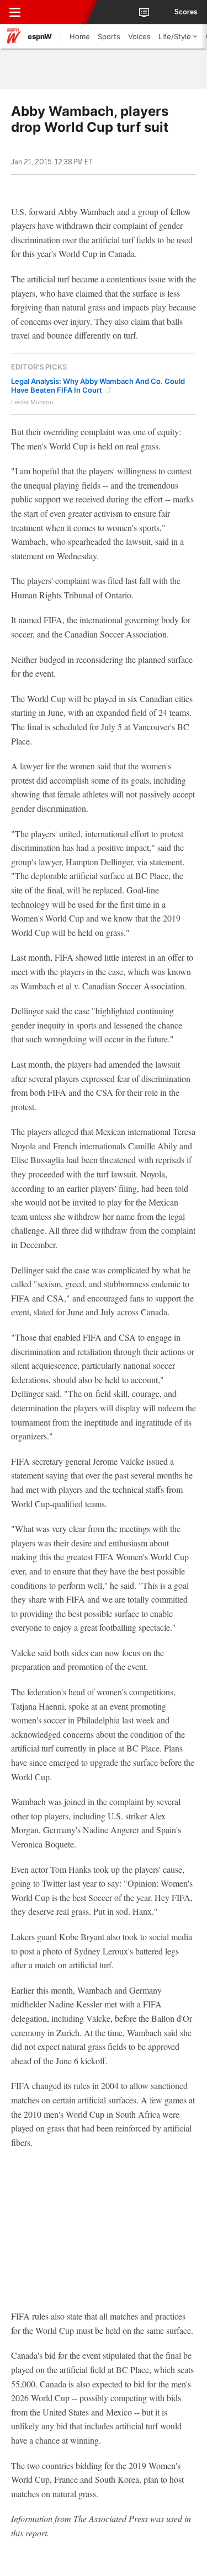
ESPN (59, 12)
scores (186, 12)
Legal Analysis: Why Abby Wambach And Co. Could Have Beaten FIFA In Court (98, 385)
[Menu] (15, 12)
